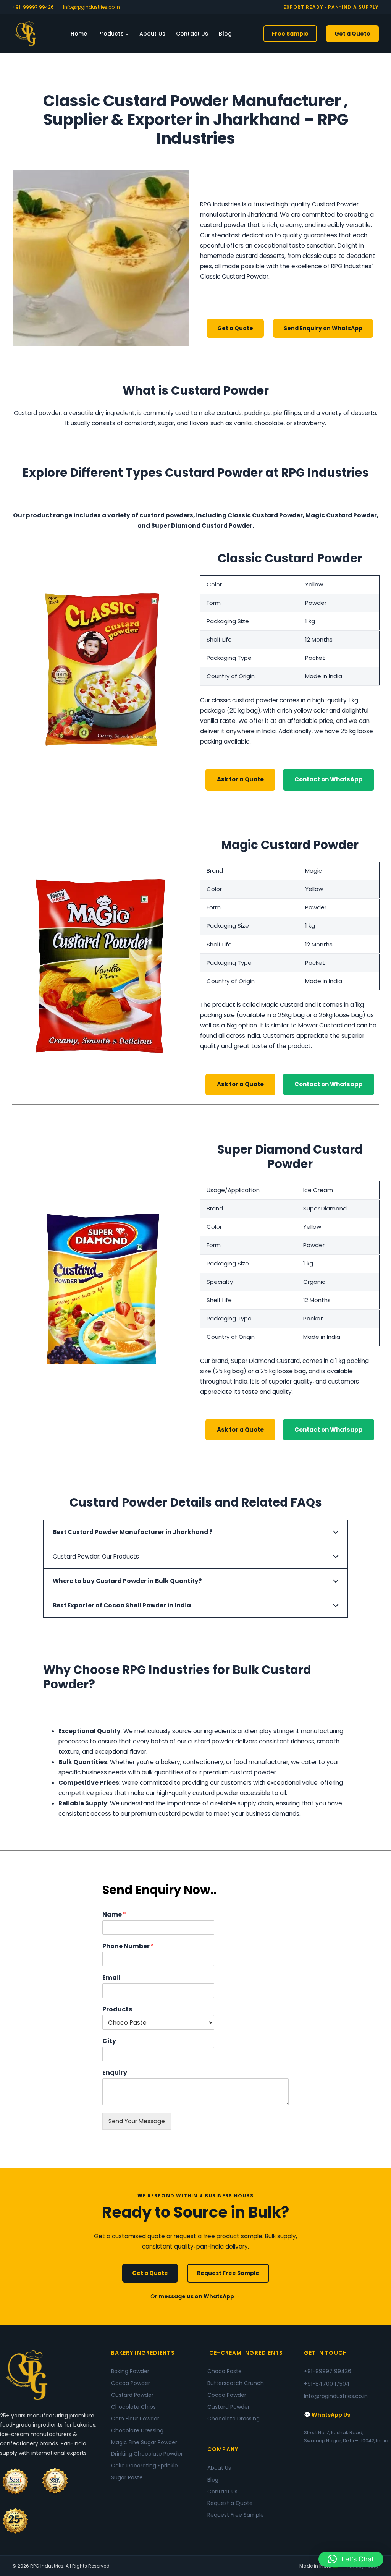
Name (114, 1915)
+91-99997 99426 (33, 7)
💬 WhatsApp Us (327, 2415)
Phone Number (128, 1947)
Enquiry (115, 2073)
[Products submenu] (127, 33)
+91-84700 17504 (327, 2384)
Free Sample (290, 34)
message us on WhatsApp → (200, 2296)
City (109, 2041)
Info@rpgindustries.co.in (91, 7)
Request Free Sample (228, 2273)
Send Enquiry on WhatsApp (323, 328)
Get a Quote (352, 34)
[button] (351, 2559)
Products (117, 2010)
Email (111, 1978)
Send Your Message (137, 2121)
